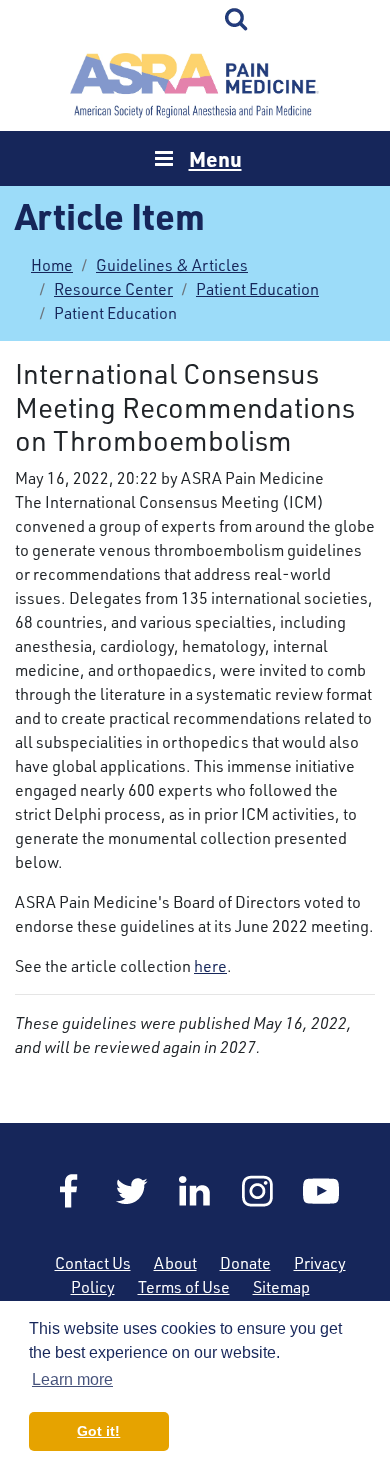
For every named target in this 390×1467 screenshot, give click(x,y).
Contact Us (93, 1263)
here (210, 966)
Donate (245, 1263)
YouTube (321, 1191)
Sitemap (281, 1287)
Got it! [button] (98, 1431)
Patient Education (257, 289)
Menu (215, 158)
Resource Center (113, 289)
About (175, 1263)
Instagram (258, 1191)
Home (195, 85)
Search (237, 20)
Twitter (132, 1191)
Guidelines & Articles (172, 265)
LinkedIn (195, 1191)
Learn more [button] (72, 1379)
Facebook (69, 1191)
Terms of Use (184, 1287)
